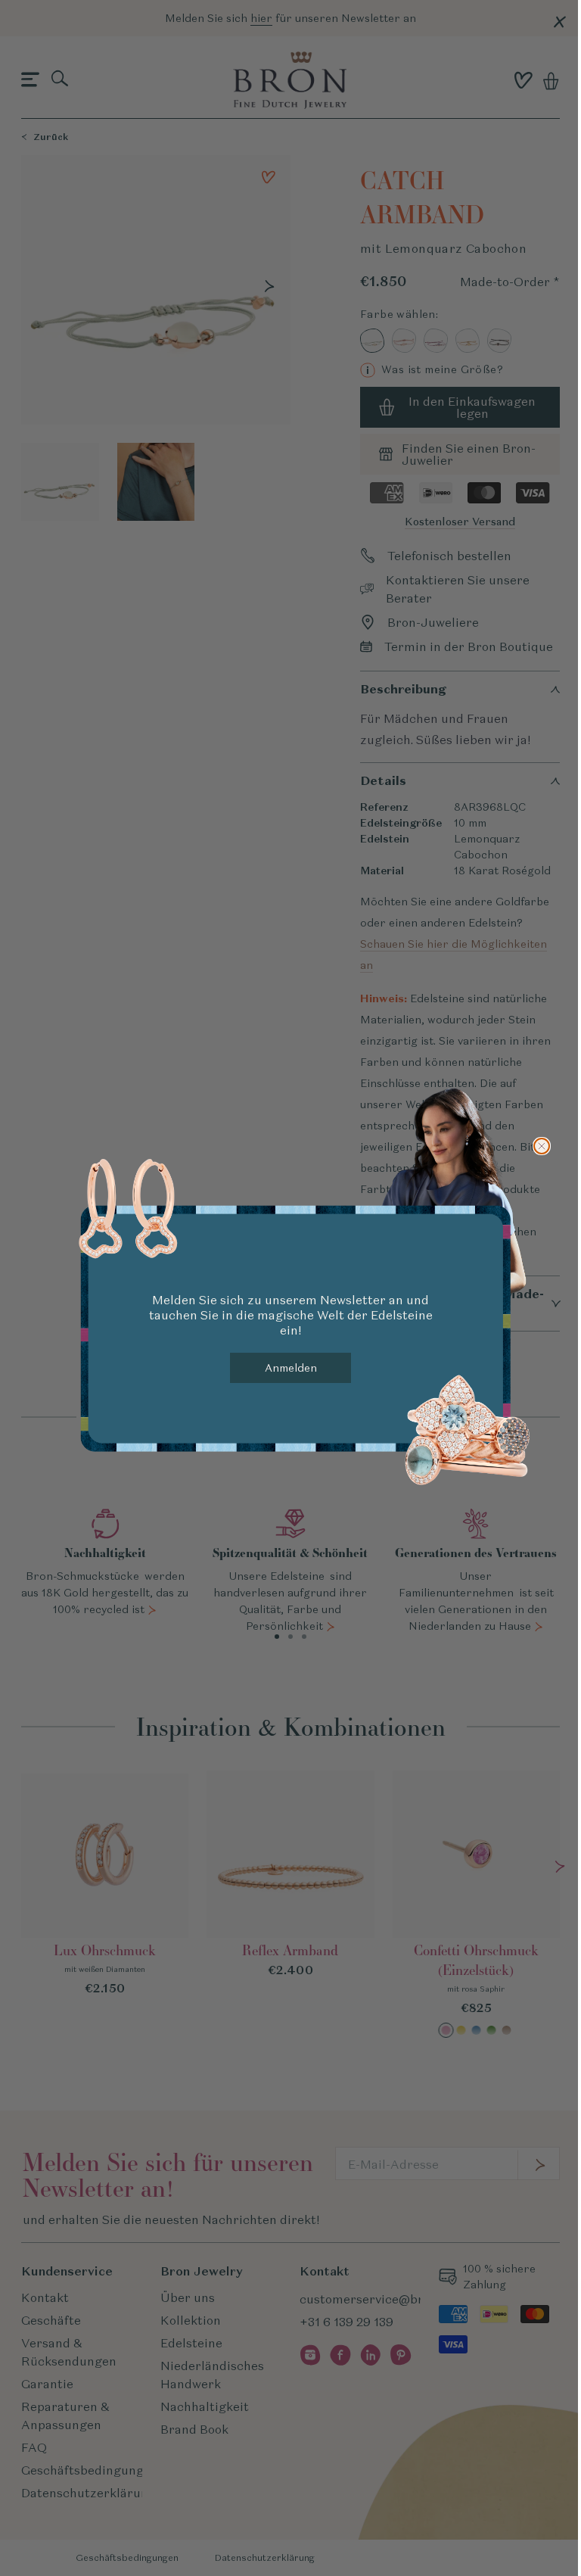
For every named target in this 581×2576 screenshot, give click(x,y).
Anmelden (291, 1368)
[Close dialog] (542, 1146)
